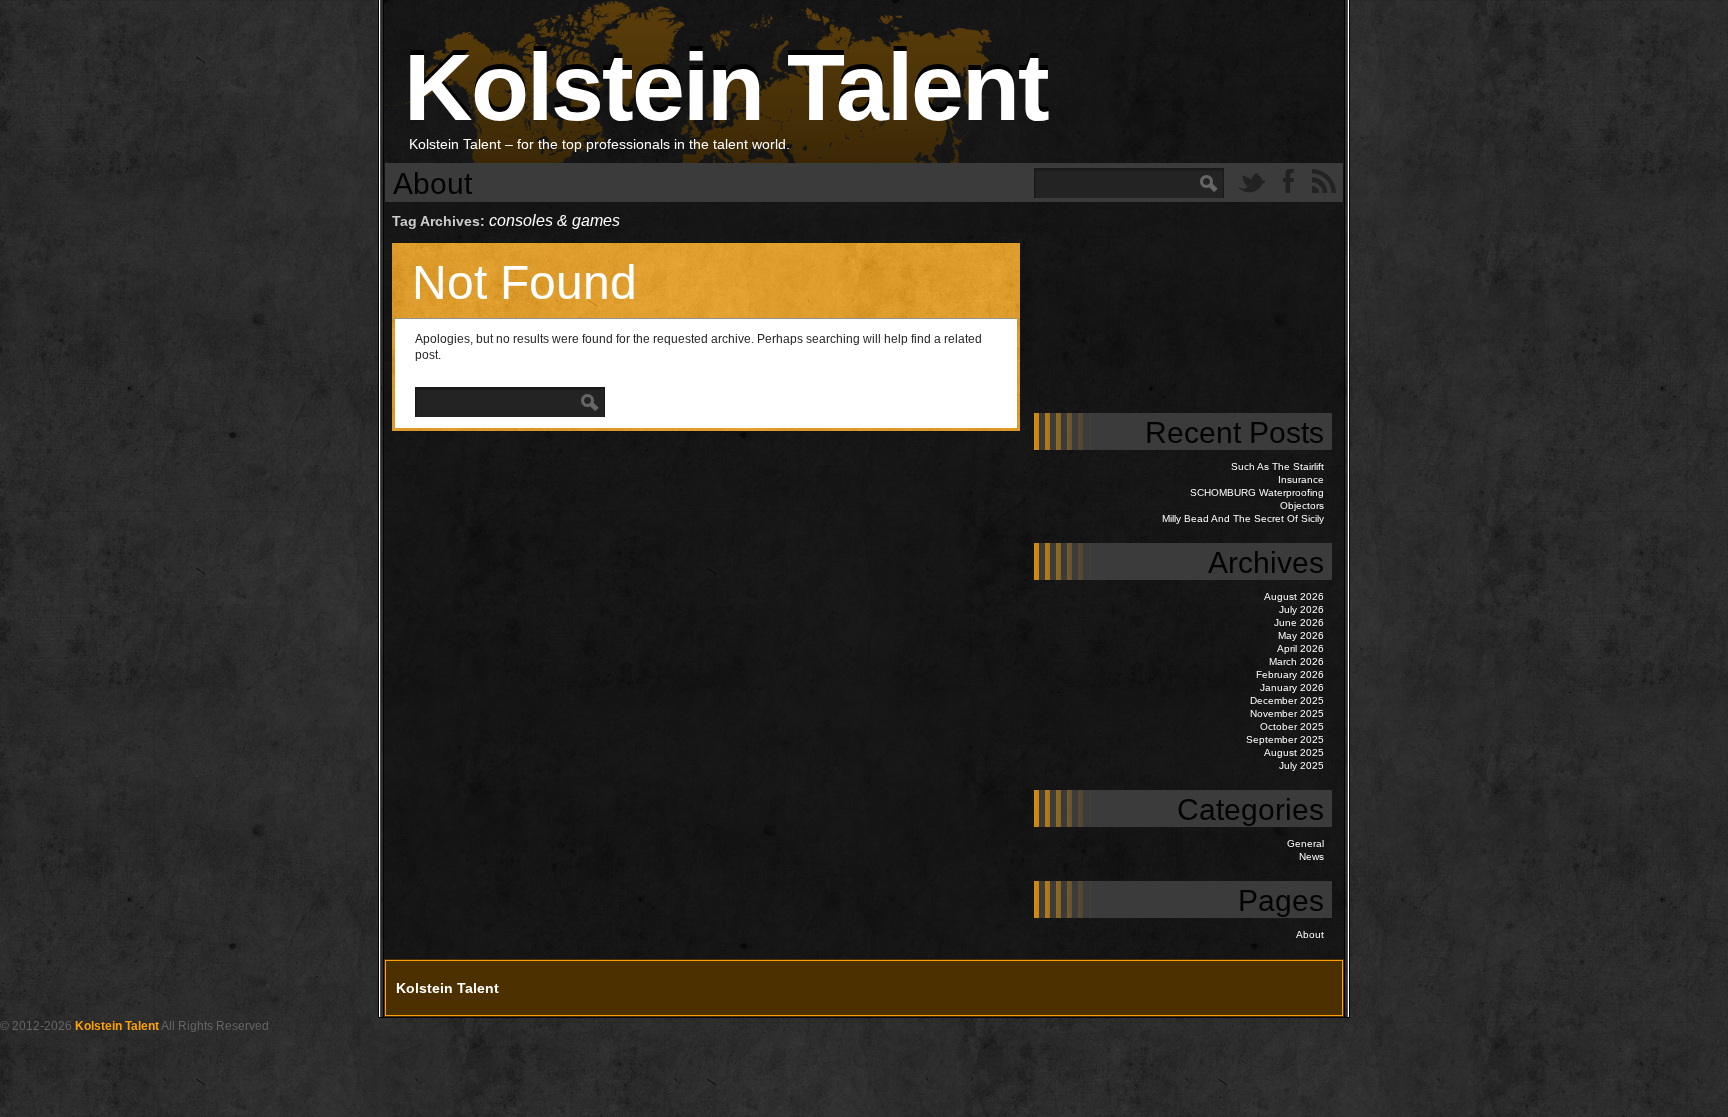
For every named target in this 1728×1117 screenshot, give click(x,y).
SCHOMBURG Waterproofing (1257, 492)
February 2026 (1290, 674)
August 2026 (1294, 596)
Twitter (1252, 181)
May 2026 (1301, 635)
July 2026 (1301, 609)
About (432, 183)
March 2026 (1296, 661)
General (1305, 843)
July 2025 (1301, 765)
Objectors (1302, 505)
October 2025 (1292, 726)
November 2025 (1287, 713)
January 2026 (1292, 687)
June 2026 (1299, 622)
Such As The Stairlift (1277, 466)
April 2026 (1300, 648)
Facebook (1288, 181)
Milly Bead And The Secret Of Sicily (1243, 518)
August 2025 (1294, 752)
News (1311, 856)
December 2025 (1287, 700)
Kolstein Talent (726, 87)
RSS (1324, 181)
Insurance (1301, 479)
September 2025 (1285, 739)
